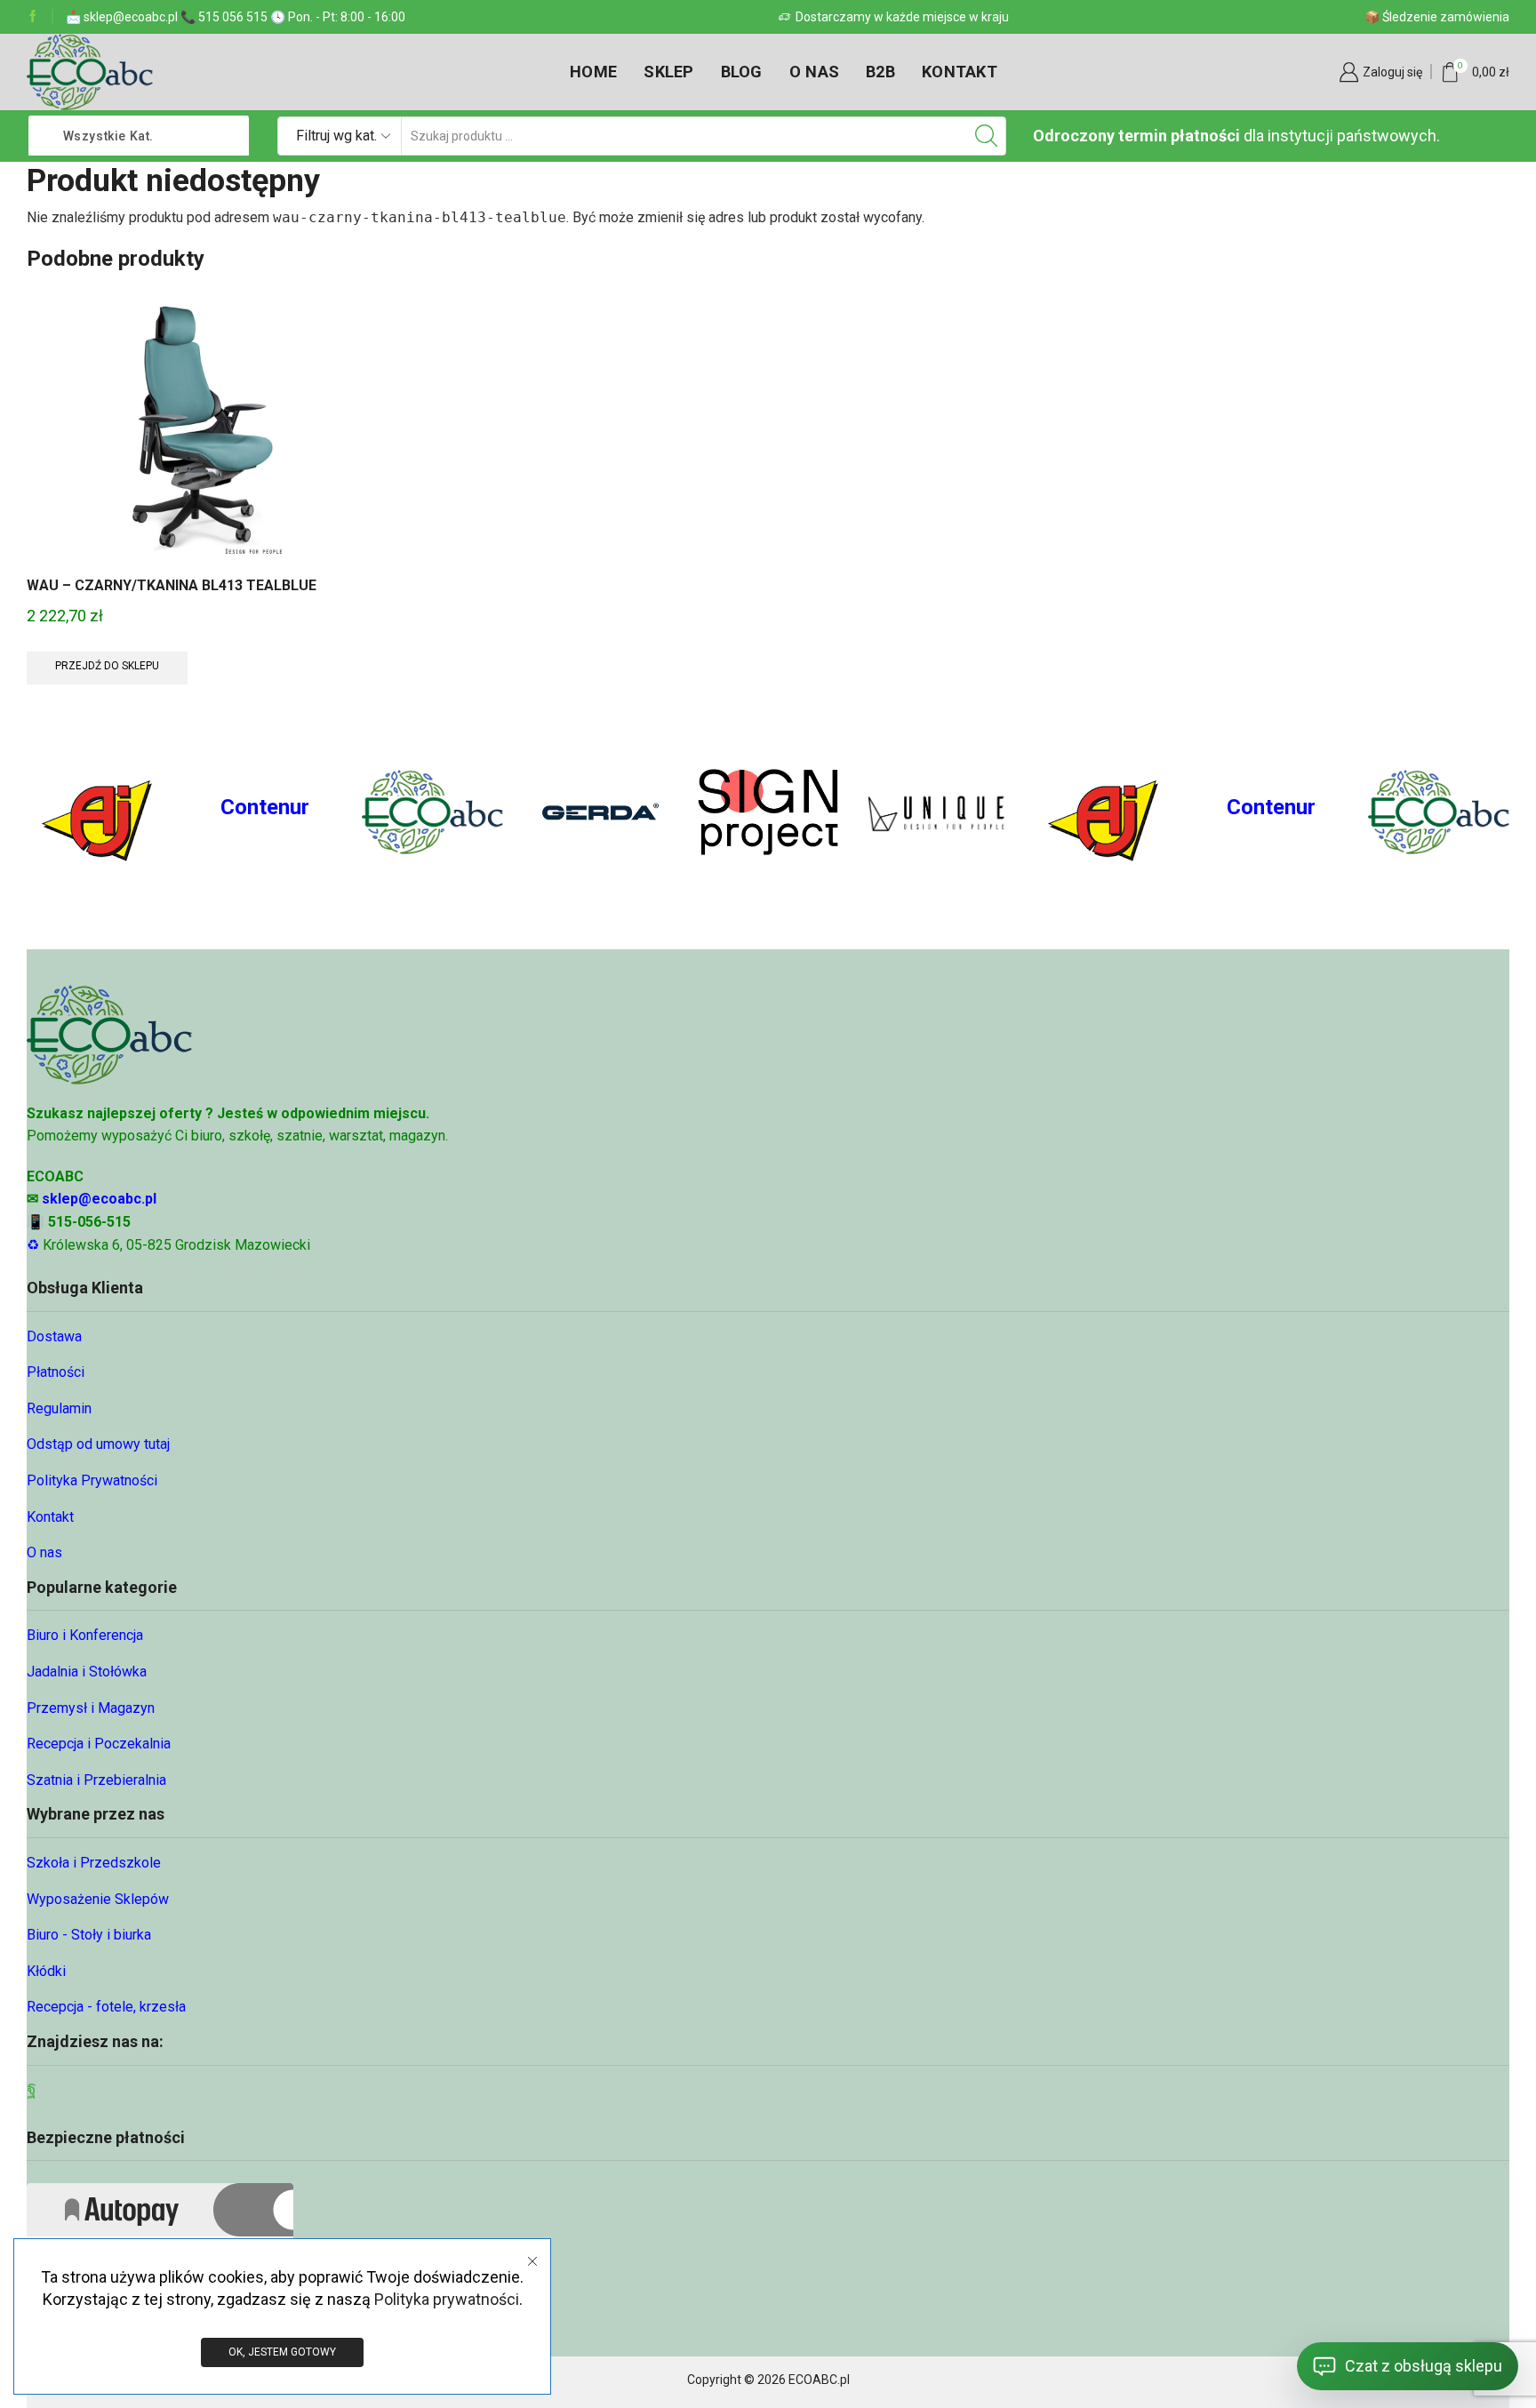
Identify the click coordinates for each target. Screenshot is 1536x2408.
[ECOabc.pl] (432, 812)
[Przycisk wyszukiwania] (987, 136)
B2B (880, 72)
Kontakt (960, 72)
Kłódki (46, 1971)
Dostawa (54, 1336)
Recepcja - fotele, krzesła (106, 2007)
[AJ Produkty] (97, 812)
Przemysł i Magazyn (91, 1708)
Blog (742, 72)
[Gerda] (600, 812)
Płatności (56, 1372)
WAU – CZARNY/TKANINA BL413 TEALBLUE (172, 585)
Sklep (668, 72)
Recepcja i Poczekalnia (99, 1744)
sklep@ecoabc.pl (99, 1199)
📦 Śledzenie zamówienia (1437, 17)
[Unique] (936, 812)
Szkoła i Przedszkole (94, 1863)
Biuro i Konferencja (85, 1635)
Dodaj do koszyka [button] (202, 434)
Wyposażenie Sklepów (98, 1899)
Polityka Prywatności (92, 1480)
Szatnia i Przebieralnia (96, 1780)
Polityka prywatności (447, 2299)
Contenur (265, 807)
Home (593, 72)
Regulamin (59, 1408)
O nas (814, 72)
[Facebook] (33, 17)
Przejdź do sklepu (107, 666)
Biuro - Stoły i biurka (89, 1935)
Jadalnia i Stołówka (87, 1672)
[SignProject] (768, 812)
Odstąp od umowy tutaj (98, 1444)
